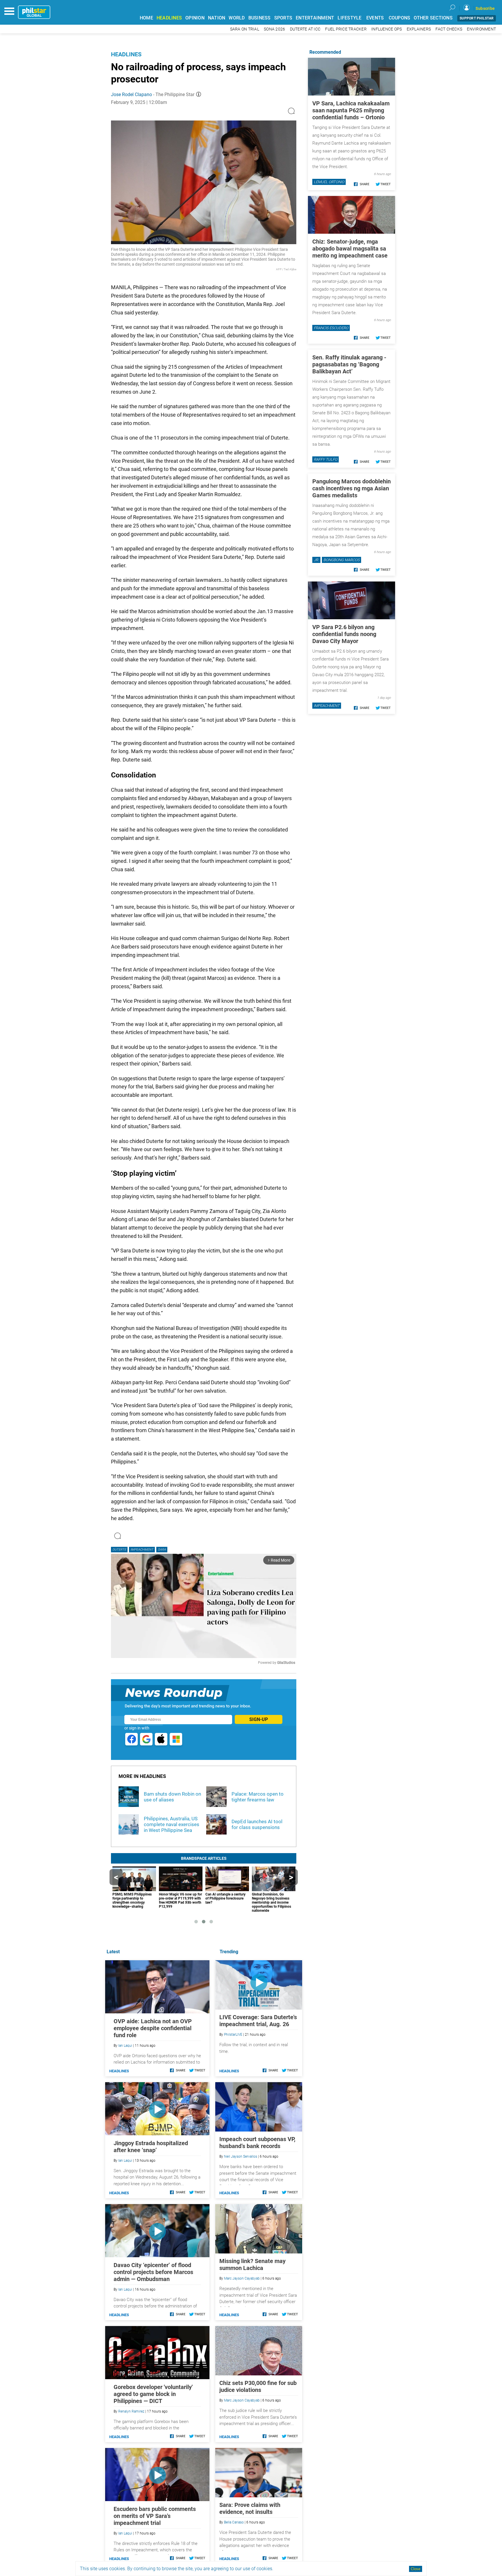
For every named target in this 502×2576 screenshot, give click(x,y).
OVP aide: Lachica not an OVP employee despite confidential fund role (153, 2028)
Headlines (126, 54)
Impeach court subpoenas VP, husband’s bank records (257, 2143)
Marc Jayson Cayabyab (242, 2278)
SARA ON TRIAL (245, 29)
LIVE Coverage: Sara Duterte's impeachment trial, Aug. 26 (258, 2021)
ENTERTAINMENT (315, 18)
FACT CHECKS (449, 29)
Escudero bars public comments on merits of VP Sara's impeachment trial (155, 2516)
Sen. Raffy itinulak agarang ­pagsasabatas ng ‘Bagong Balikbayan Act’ (349, 364)
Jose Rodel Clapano (131, 94)
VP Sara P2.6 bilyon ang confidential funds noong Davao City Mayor (344, 634)
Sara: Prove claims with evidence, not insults (250, 2508)
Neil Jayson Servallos (241, 2156)
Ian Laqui (125, 2046)
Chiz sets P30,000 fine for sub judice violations (258, 2386)
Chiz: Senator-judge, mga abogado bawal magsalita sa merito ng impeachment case (350, 249)
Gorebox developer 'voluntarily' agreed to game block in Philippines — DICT (153, 2394)
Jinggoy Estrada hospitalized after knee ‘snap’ (151, 2147)
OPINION (195, 18)
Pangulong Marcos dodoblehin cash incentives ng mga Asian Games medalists (352, 488)
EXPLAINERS (419, 29)
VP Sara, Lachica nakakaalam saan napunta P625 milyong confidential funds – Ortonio (351, 110)
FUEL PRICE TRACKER (346, 29)
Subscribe (485, 8)
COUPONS (400, 18)
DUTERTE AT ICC (305, 29)
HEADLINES (169, 18)
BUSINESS (260, 18)
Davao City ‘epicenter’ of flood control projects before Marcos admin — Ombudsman (153, 2272)
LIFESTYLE (349, 18)
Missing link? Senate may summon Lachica (252, 2264)
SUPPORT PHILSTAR (477, 18)
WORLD (237, 18)
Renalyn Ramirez (131, 2411)
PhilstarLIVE (233, 2035)
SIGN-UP (259, 1719)
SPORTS (283, 18)
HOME (146, 18)
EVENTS (375, 18)
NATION (217, 18)
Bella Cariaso (234, 2522)
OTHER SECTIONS (433, 18)
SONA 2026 (274, 29)
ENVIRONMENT (481, 29)
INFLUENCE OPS (387, 29)
